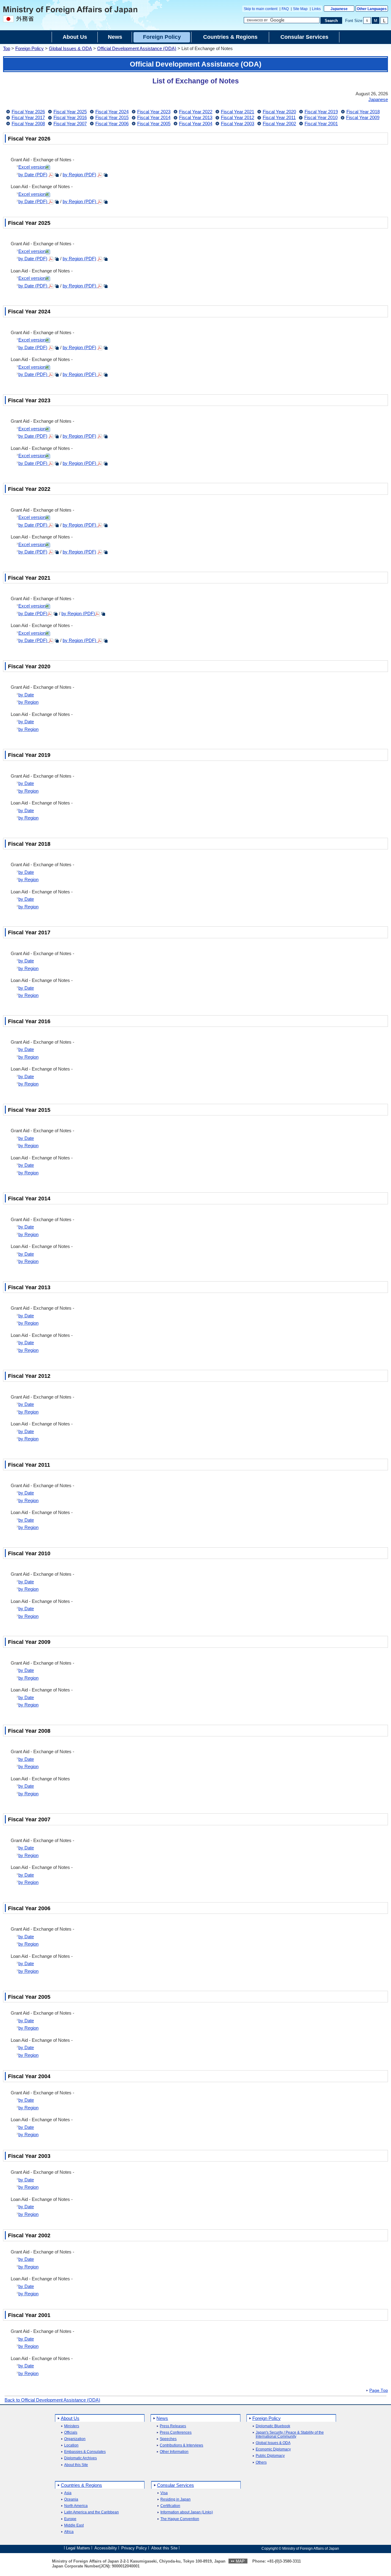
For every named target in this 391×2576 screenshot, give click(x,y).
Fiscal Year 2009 (363, 117)
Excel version (32, 167)
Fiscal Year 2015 (112, 117)
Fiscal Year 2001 (321, 124)
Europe (70, 2519)
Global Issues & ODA (70, 48)
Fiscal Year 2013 (196, 117)
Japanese (339, 9)
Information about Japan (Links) (187, 2512)
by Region (28, 702)
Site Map (300, 9)
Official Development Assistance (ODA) (137, 48)
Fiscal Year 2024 (112, 112)
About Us (70, 2418)
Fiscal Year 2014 (154, 117)
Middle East (74, 2525)
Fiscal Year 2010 (321, 117)
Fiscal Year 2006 (112, 124)
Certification (170, 2506)
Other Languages (372, 9)
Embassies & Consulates (85, 2452)
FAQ (285, 9)
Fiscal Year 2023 (154, 112)
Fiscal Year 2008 (28, 124)
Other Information (174, 2452)
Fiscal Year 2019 (321, 112)
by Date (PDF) (33, 175)
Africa (69, 2532)
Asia (68, 2493)
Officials (71, 2433)
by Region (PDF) (79, 175)
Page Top (379, 2391)
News (162, 2418)
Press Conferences (176, 2433)
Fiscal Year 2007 (70, 124)
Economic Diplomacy (273, 2449)
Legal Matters (78, 2548)
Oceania (71, 2499)
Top (7, 48)
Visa (164, 2493)
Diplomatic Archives (80, 2458)
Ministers (72, 2426)
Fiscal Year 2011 (279, 117)
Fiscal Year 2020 (279, 112)
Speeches (168, 2439)
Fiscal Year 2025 (70, 112)
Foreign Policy (29, 48)
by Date (26, 695)
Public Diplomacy (270, 2456)
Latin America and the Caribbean (91, 2512)
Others (261, 2463)
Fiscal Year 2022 (196, 112)
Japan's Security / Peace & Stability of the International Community (290, 2435)
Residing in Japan (175, 2499)
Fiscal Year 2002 (279, 124)
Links (316, 9)
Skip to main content (261, 9)
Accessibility (106, 2548)
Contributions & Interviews (181, 2445)
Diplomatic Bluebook (273, 2426)
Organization (75, 2439)
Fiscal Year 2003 (238, 124)
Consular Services (175, 2485)
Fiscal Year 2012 (238, 117)
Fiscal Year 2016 (70, 117)
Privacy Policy (134, 2548)
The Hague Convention (180, 2519)
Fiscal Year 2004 (196, 124)
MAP (240, 2561)
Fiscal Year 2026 (28, 112)
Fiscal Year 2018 (363, 112)
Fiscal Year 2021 (238, 112)
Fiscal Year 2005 (154, 124)
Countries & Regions (81, 2485)
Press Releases (173, 2426)
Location (71, 2445)
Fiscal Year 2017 (28, 117)
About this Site (76, 2465)
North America (76, 2506)
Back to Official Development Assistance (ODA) (52, 2400)
